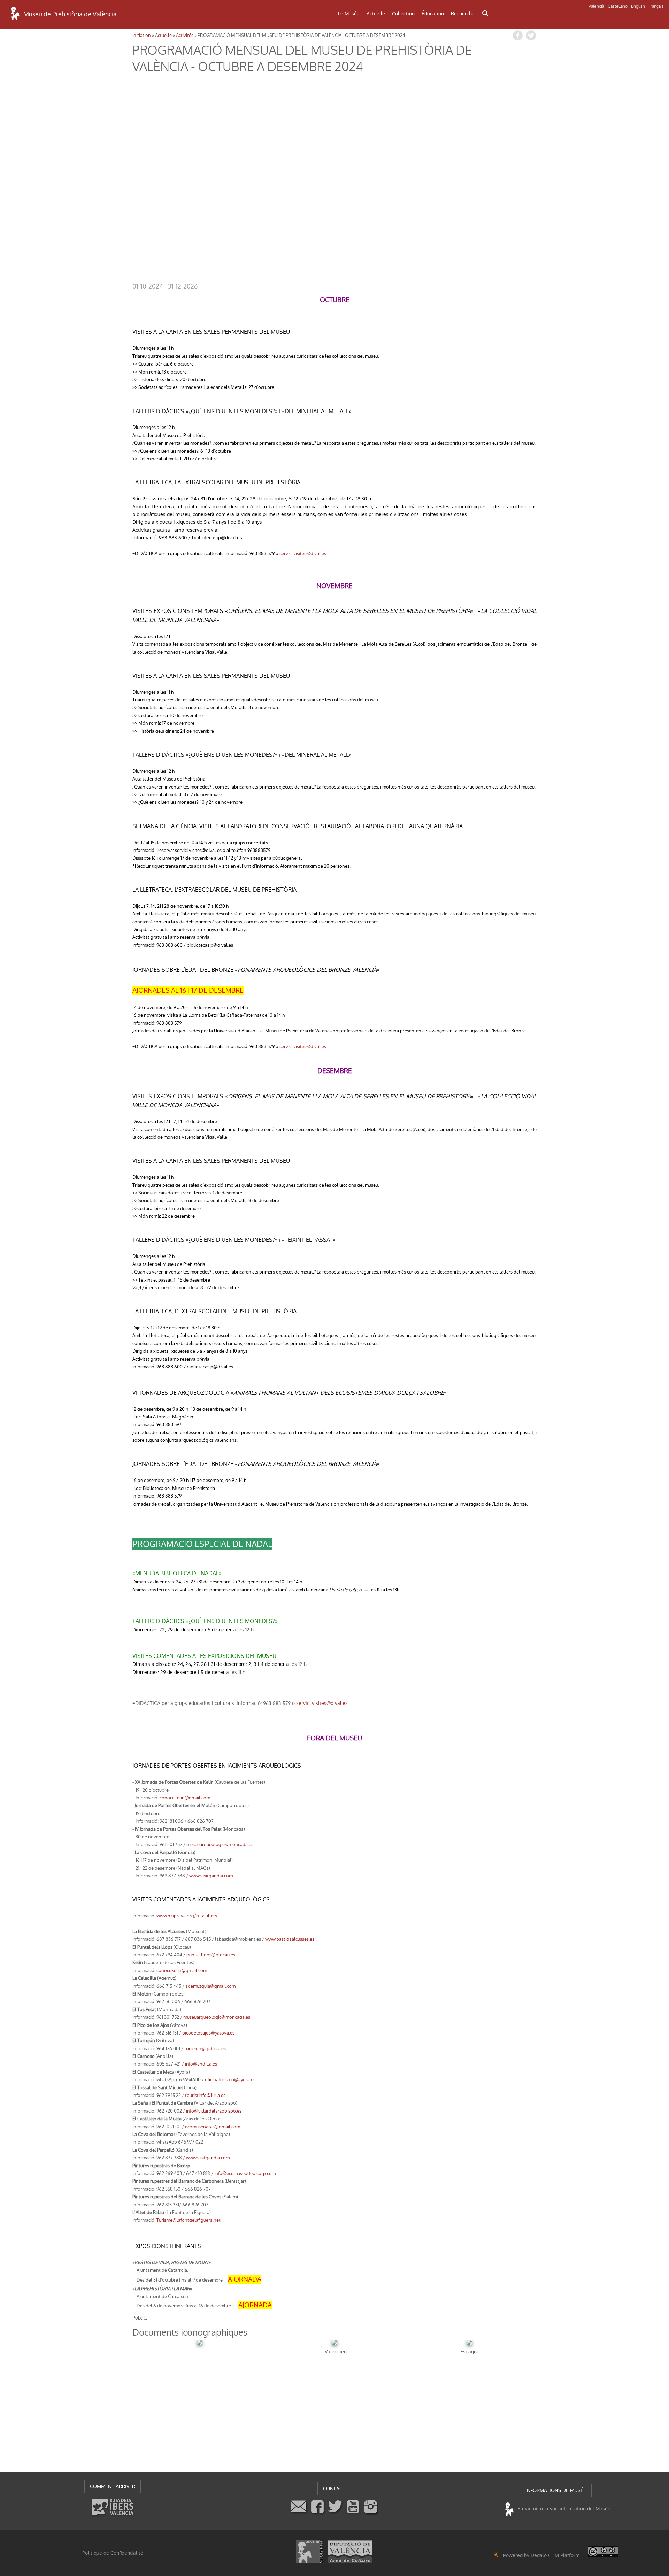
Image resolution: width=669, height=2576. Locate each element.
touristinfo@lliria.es (205, 2095)
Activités (185, 35)
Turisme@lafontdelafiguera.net (189, 2220)
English (638, 6)
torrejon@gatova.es (205, 2049)
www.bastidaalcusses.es (290, 1939)
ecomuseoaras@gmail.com (213, 2127)
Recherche (463, 14)
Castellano (618, 6)
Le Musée (349, 14)
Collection (403, 14)
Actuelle (376, 14)
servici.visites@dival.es (303, 553)
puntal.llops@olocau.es (211, 1955)
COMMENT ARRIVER (113, 2486)
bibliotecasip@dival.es (217, 538)
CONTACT (334, 2489)
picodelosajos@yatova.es (208, 2033)
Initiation (142, 35)
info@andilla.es (201, 2064)
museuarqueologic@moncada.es (220, 1844)
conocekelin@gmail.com (185, 1798)
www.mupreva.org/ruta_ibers (187, 1916)
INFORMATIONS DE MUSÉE (556, 2490)
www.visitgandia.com (211, 1876)
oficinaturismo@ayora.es (230, 2080)
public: (140, 2318)
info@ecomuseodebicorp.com (245, 2173)
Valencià (596, 6)
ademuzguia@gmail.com (210, 1986)
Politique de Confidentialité (113, 2553)
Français (656, 6)
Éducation (433, 14)
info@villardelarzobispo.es (214, 2111)
